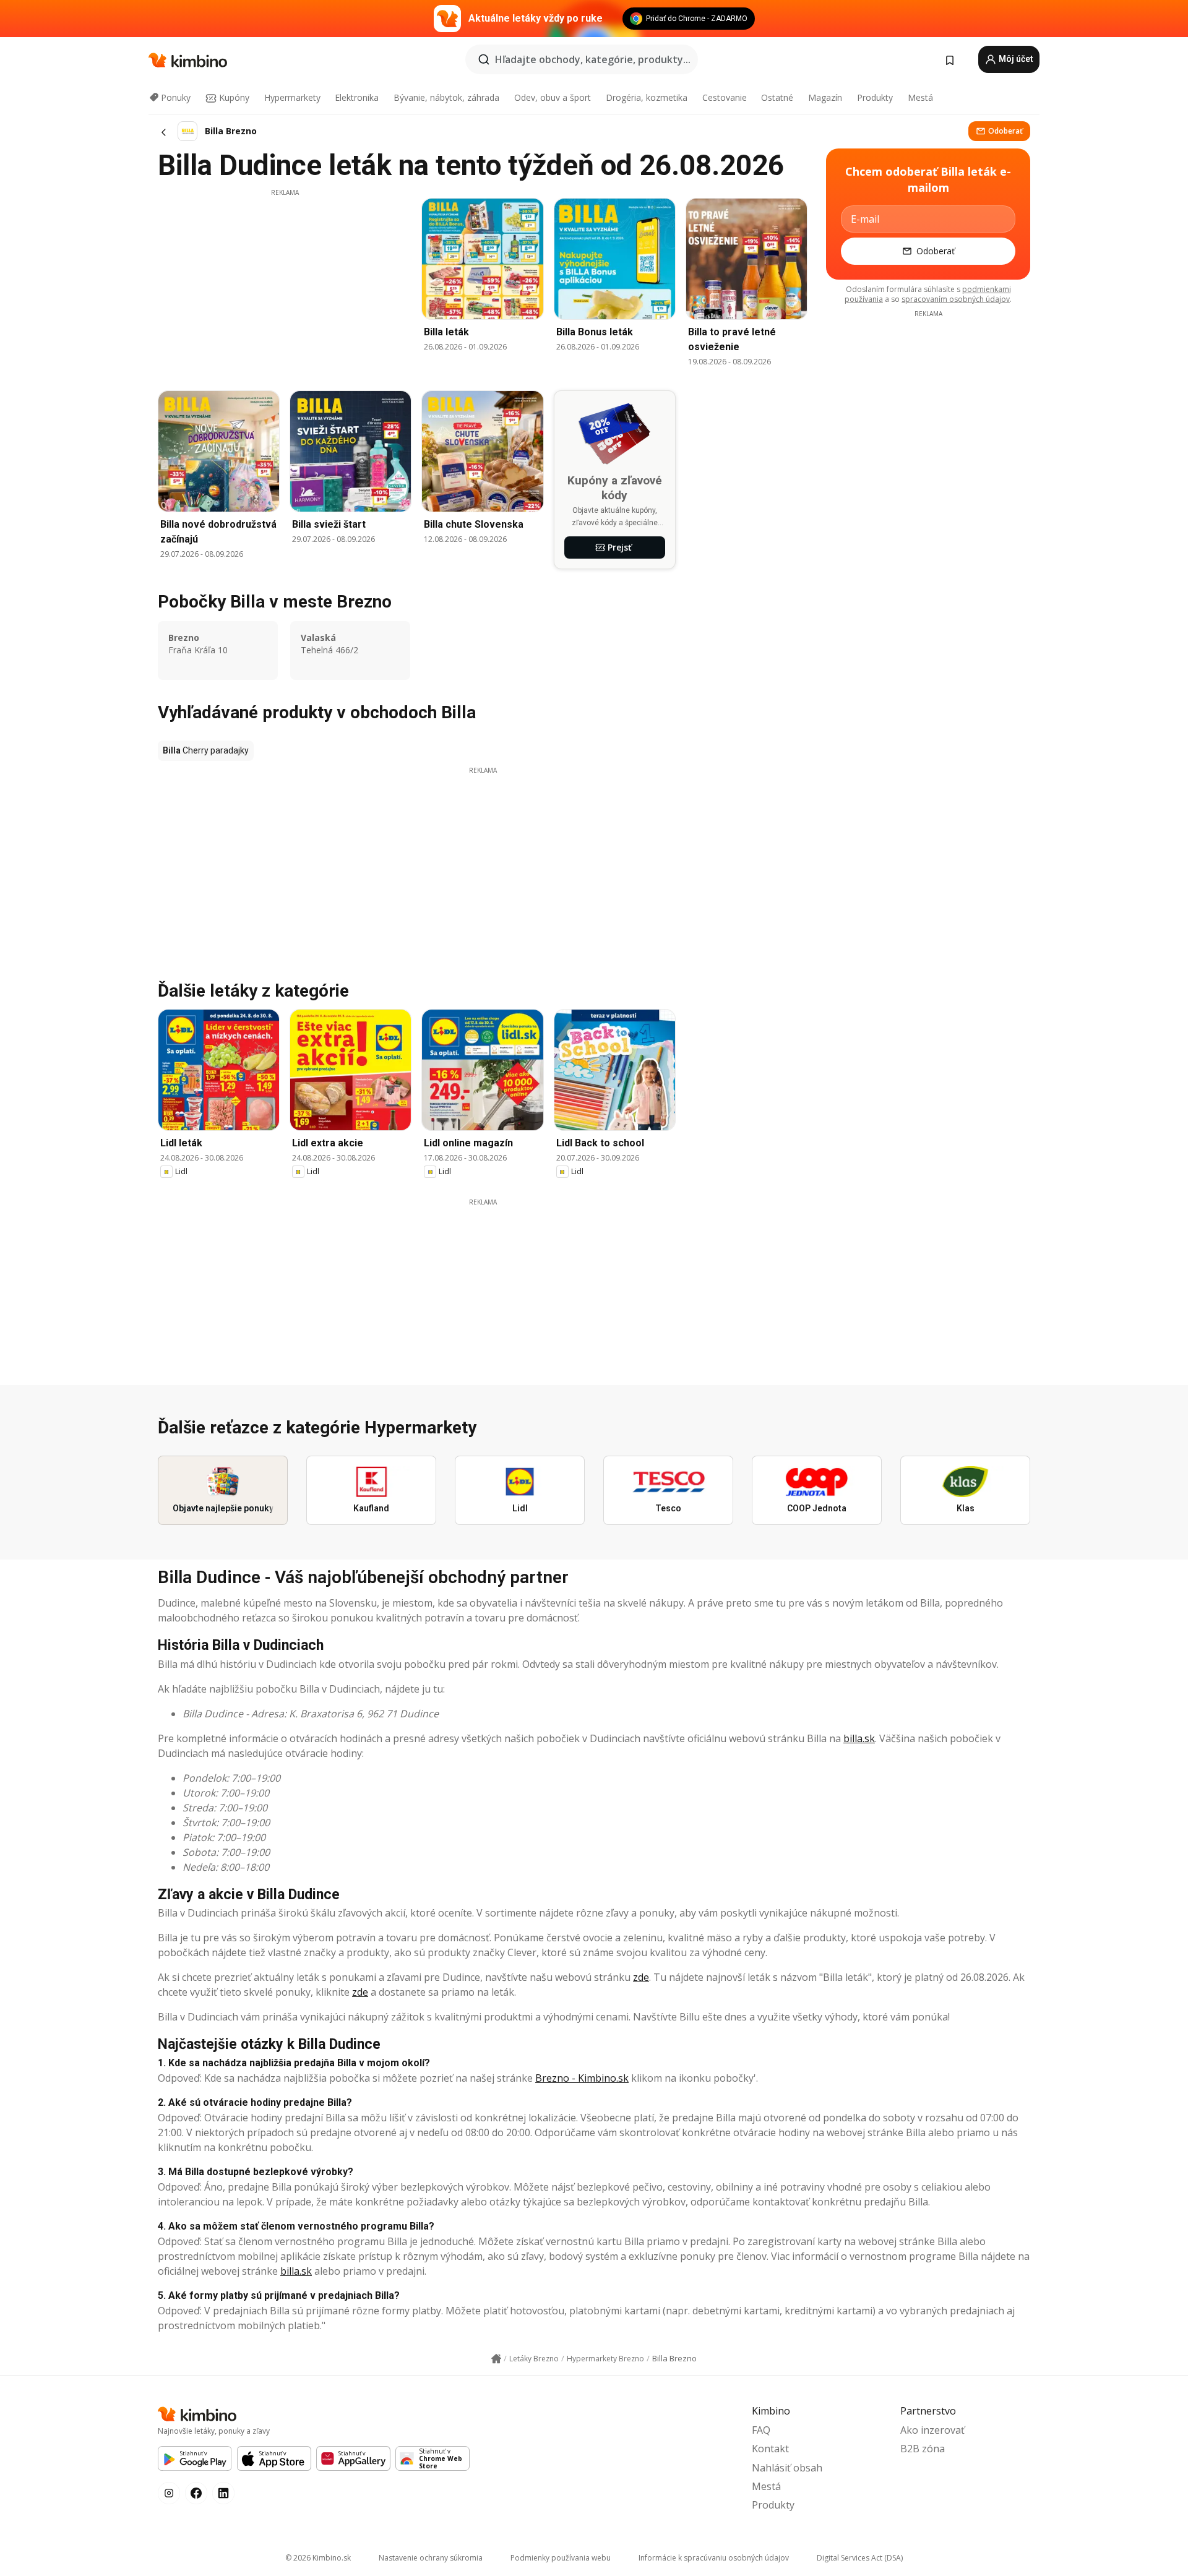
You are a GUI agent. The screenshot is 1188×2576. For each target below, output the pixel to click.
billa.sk (859, 1738)
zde (641, 1977)
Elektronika (357, 97)
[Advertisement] (285, 284)
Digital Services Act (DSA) (860, 2558)
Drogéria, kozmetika (647, 97)
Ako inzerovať (932, 2430)
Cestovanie (725, 97)
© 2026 (318, 2558)
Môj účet (1015, 59)
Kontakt (770, 2449)
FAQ (761, 2430)
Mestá (920, 97)
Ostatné (777, 97)
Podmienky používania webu (561, 2558)
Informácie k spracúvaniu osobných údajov (714, 2558)
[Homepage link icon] (496, 2359)
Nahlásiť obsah (787, 2468)
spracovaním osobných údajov (956, 299)
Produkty (875, 97)
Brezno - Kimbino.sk (582, 2078)
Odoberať (1005, 131)
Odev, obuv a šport (553, 97)
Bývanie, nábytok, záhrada (446, 97)
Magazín (825, 97)
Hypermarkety (292, 97)
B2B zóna (923, 2449)
